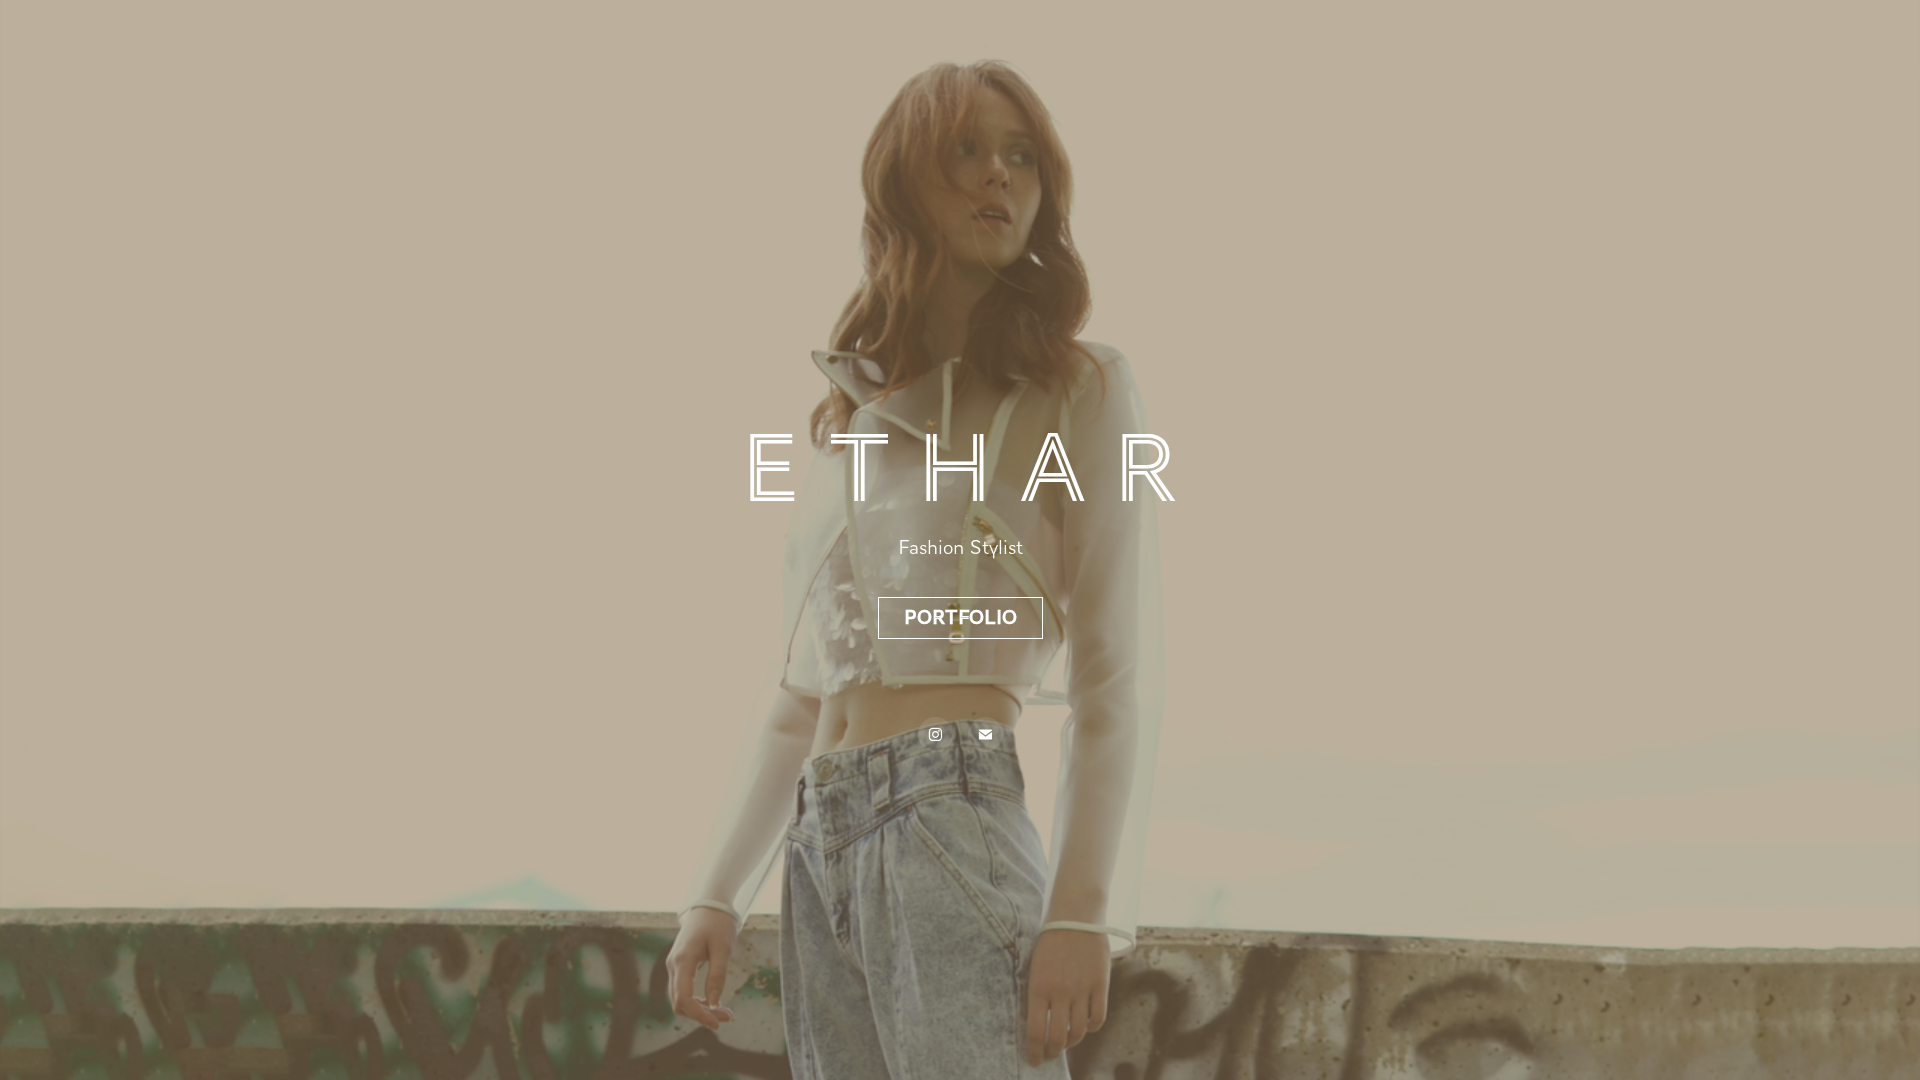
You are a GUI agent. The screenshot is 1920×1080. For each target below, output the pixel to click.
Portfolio (960, 617)
